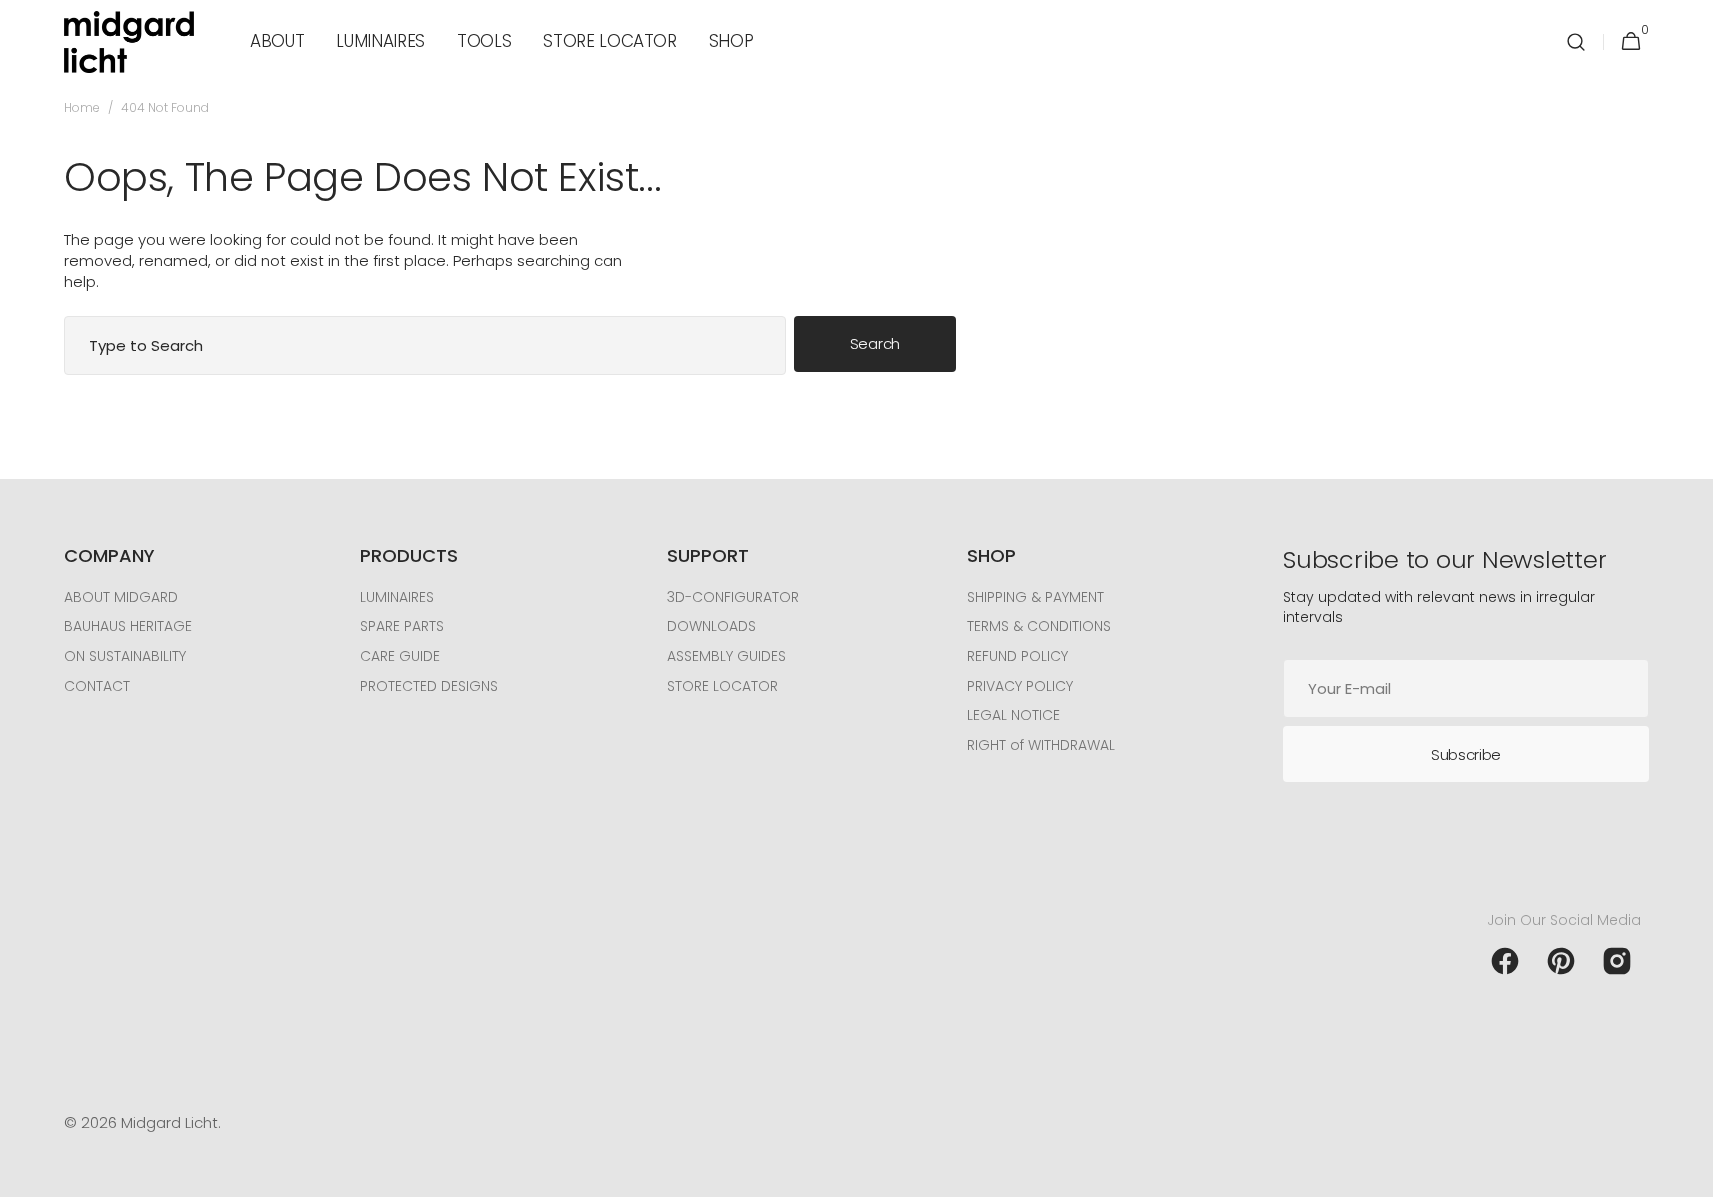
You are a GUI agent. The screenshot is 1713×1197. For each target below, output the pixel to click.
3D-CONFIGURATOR (733, 597)
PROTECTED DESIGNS (429, 686)
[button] (1576, 42)
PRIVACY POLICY (1020, 686)
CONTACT (97, 686)
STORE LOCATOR (722, 686)
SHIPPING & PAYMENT (1035, 597)
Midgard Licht (169, 1122)
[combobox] (425, 345)
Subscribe (1466, 754)
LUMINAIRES (397, 597)
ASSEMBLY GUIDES (726, 656)
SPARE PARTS (402, 626)
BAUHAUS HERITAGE (128, 626)
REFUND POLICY (1017, 656)
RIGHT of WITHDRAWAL (1041, 745)
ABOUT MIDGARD (121, 597)
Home (82, 108)
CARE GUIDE (400, 656)
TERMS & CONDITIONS (1039, 626)
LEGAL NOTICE (1013, 715)
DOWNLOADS (711, 626)
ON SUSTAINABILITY (125, 656)
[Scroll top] (1689, 1173)
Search (875, 343)
